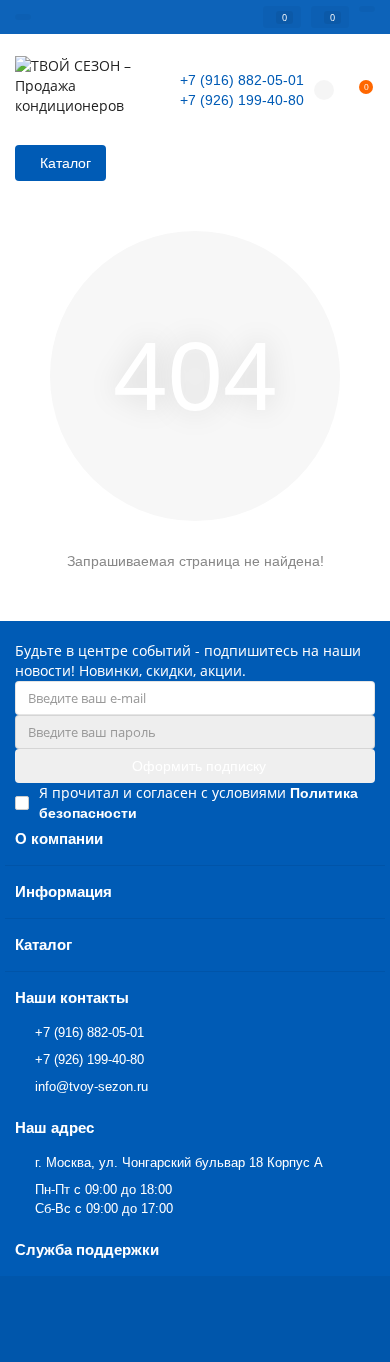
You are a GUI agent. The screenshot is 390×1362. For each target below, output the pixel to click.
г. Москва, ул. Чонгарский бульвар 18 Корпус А (179, 1162)
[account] (367, 9)
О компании (59, 838)
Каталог (43, 944)
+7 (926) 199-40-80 (242, 100)
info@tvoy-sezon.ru (91, 1086)
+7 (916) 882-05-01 (242, 80)
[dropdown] (23, 17)
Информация (63, 891)
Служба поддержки (87, 1249)
